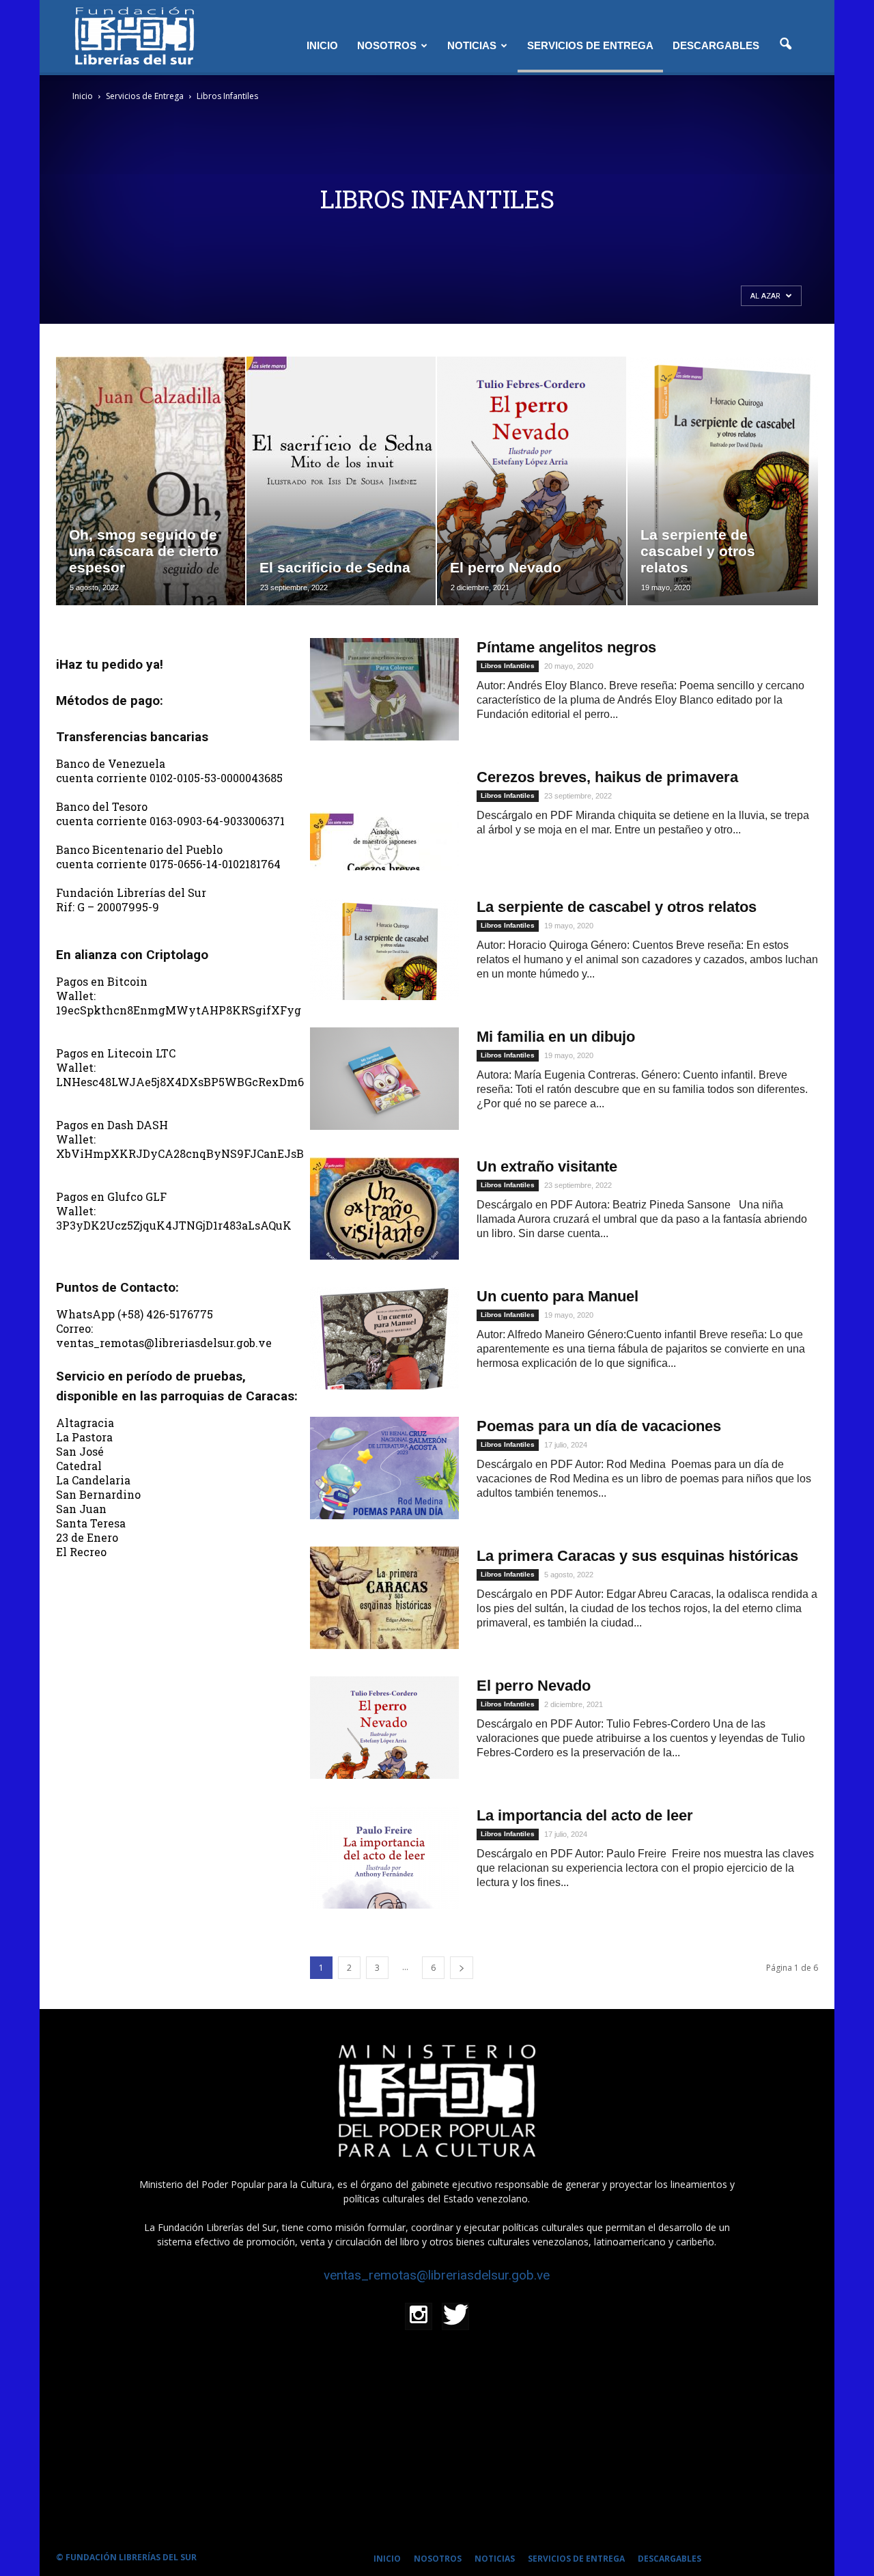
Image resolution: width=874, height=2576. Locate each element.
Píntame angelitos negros (566, 647)
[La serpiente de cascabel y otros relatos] (384, 949)
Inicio (83, 96)
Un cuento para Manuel (558, 1296)
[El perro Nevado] (384, 1728)
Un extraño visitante (547, 1166)
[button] (785, 44)
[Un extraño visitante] (384, 1208)
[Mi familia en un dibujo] (384, 1079)
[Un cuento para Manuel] (384, 1338)
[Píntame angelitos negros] (384, 689)
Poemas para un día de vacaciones (599, 1426)
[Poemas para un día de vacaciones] (384, 1468)
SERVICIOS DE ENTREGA (590, 45)
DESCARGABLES (716, 45)
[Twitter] (455, 2316)
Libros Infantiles (508, 666)
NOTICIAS (472, 45)
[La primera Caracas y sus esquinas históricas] (384, 1598)
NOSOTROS (387, 45)
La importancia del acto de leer (585, 1815)
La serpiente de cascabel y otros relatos (617, 907)
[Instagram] (419, 2316)
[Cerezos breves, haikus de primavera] (384, 819)
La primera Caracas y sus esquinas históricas (637, 1556)
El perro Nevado (534, 1686)
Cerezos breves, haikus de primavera (607, 777)
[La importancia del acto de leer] (384, 1857)
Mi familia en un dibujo (556, 1037)
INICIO (322, 45)
